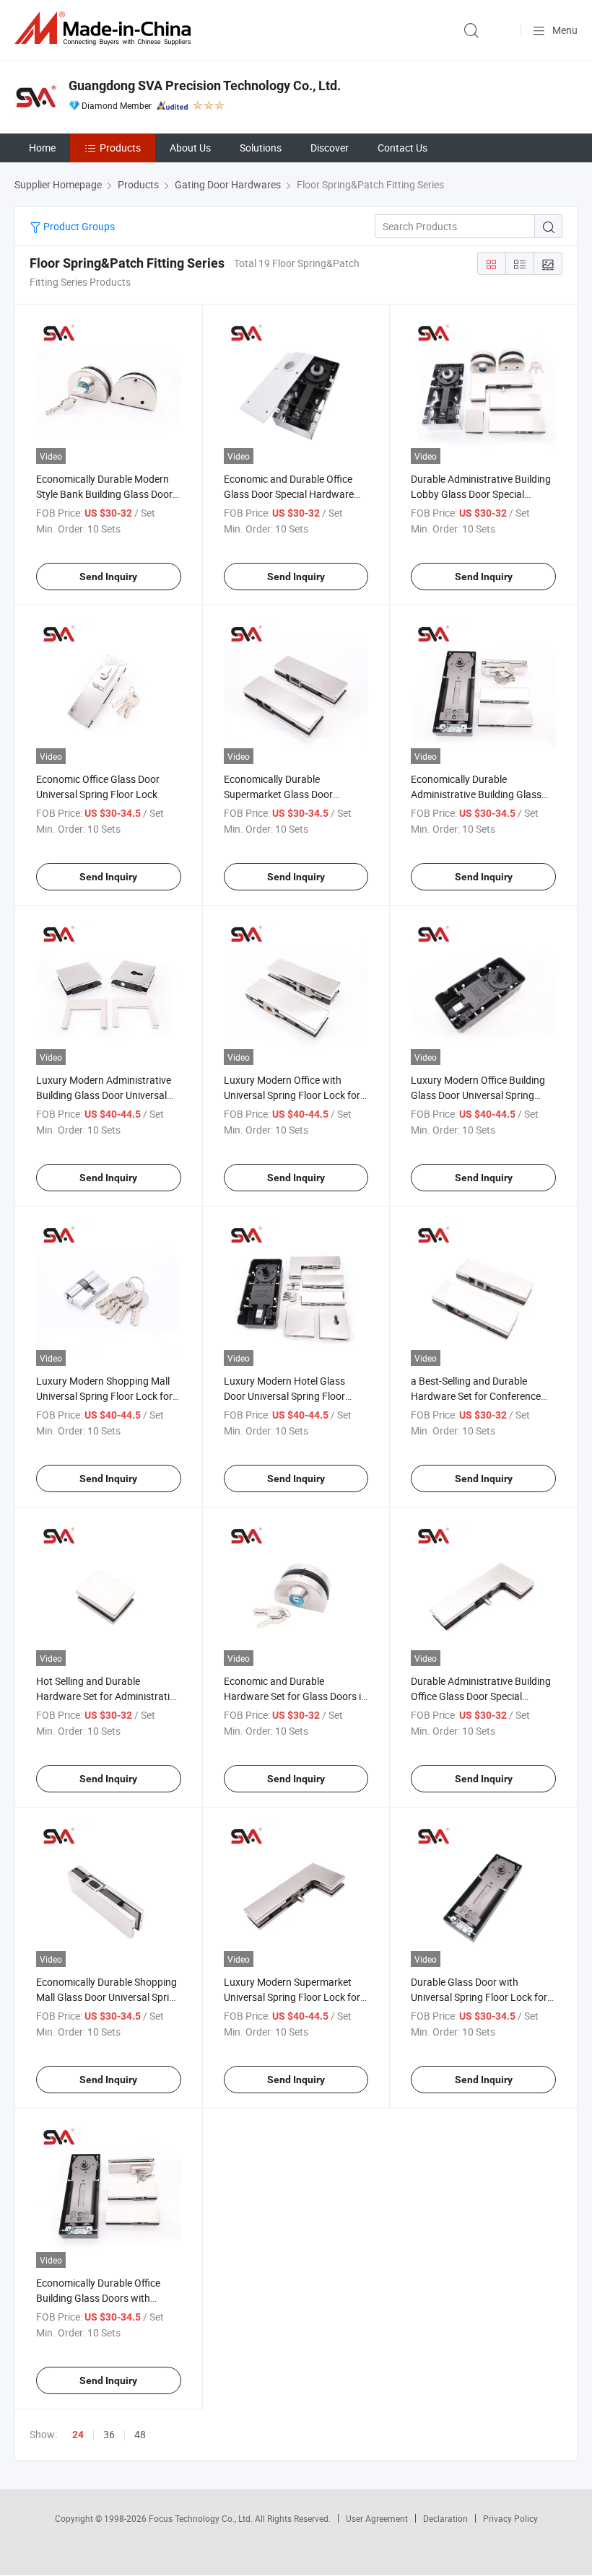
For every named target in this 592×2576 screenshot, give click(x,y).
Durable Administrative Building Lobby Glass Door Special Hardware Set (481, 494)
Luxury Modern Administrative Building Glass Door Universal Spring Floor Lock (104, 1095)
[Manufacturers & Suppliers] (105, 29)
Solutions (261, 148)
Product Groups (78, 226)
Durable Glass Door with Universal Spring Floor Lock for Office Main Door (479, 1997)
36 (109, 2434)
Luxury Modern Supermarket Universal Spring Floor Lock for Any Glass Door (292, 1997)
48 (140, 2434)
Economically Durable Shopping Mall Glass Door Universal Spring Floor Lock (108, 1997)
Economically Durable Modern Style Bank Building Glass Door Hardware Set (104, 494)
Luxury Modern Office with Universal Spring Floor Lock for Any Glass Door (292, 1095)
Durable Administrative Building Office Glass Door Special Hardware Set (481, 1696)
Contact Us (402, 148)
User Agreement (377, 2518)
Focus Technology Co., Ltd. (202, 2518)
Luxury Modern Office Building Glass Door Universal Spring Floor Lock (478, 1095)
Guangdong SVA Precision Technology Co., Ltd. (205, 86)
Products (120, 148)
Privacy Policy (510, 2518)
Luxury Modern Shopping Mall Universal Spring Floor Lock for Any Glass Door (104, 1396)
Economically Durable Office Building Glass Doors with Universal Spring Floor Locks (99, 2298)
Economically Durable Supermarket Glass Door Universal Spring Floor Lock (284, 794)
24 (78, 2435)
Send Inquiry (108, 577)
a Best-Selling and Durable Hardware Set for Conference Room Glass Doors (476, 1396)
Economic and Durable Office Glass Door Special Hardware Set (289, 494)
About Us (190, 148)
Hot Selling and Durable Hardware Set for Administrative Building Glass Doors (108, 1696)
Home (42, 148)
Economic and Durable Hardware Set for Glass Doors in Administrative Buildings (295, 1696)
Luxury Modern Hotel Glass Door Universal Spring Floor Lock (284, 1396)
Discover (330, 148)
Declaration (445, 2518)
